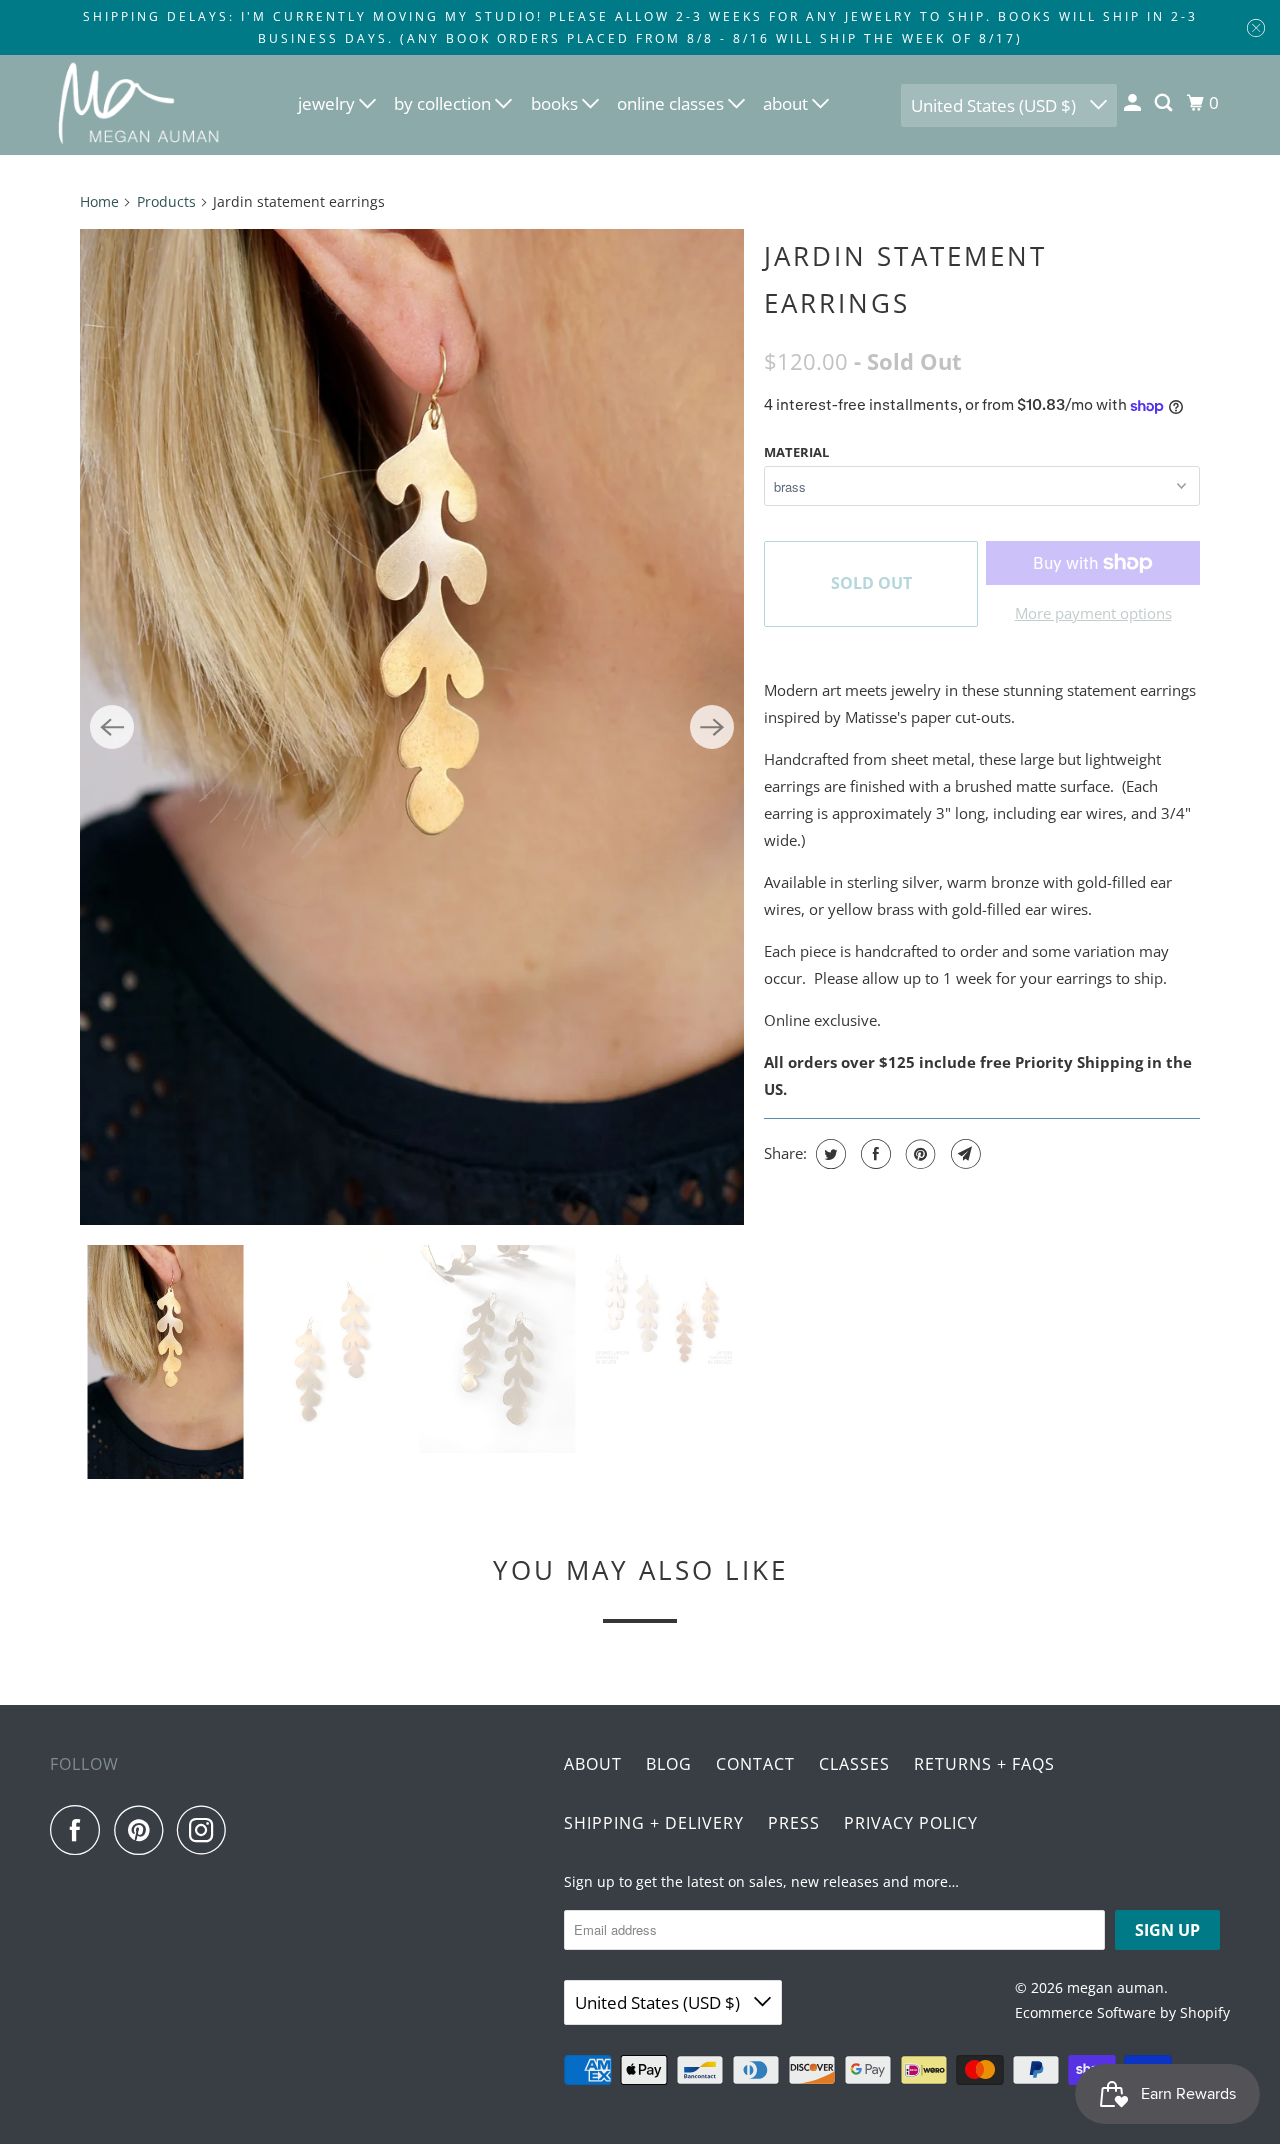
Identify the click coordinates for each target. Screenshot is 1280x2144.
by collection (444, 103)
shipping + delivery (654, 1823)
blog (669, 1764)
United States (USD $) (995, 105)
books (556, 103)
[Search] (1165, 103)
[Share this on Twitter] (828, 1154)
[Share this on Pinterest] (918, 1154)
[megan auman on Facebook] (80, 1830)
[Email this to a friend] (963, 1154)
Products (166, 201)
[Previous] (112, 727)
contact (755, 1764)
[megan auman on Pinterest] (143, 1830)
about (787, 103)
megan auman (1115, 1987)
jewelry (328, 103)
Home (99, 201)
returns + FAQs (984, 1764)
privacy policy (911, 1823)
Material (796, 452)
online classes (672, 103)
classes (854, 1764)
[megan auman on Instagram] (207, 1830)
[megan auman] (140, 105)
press (794, 1823)
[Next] (712, 727)
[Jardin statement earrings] (412, 727)
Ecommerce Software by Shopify (1122, 2012)
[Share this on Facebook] (873, 1154)
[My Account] (1134, 103)
